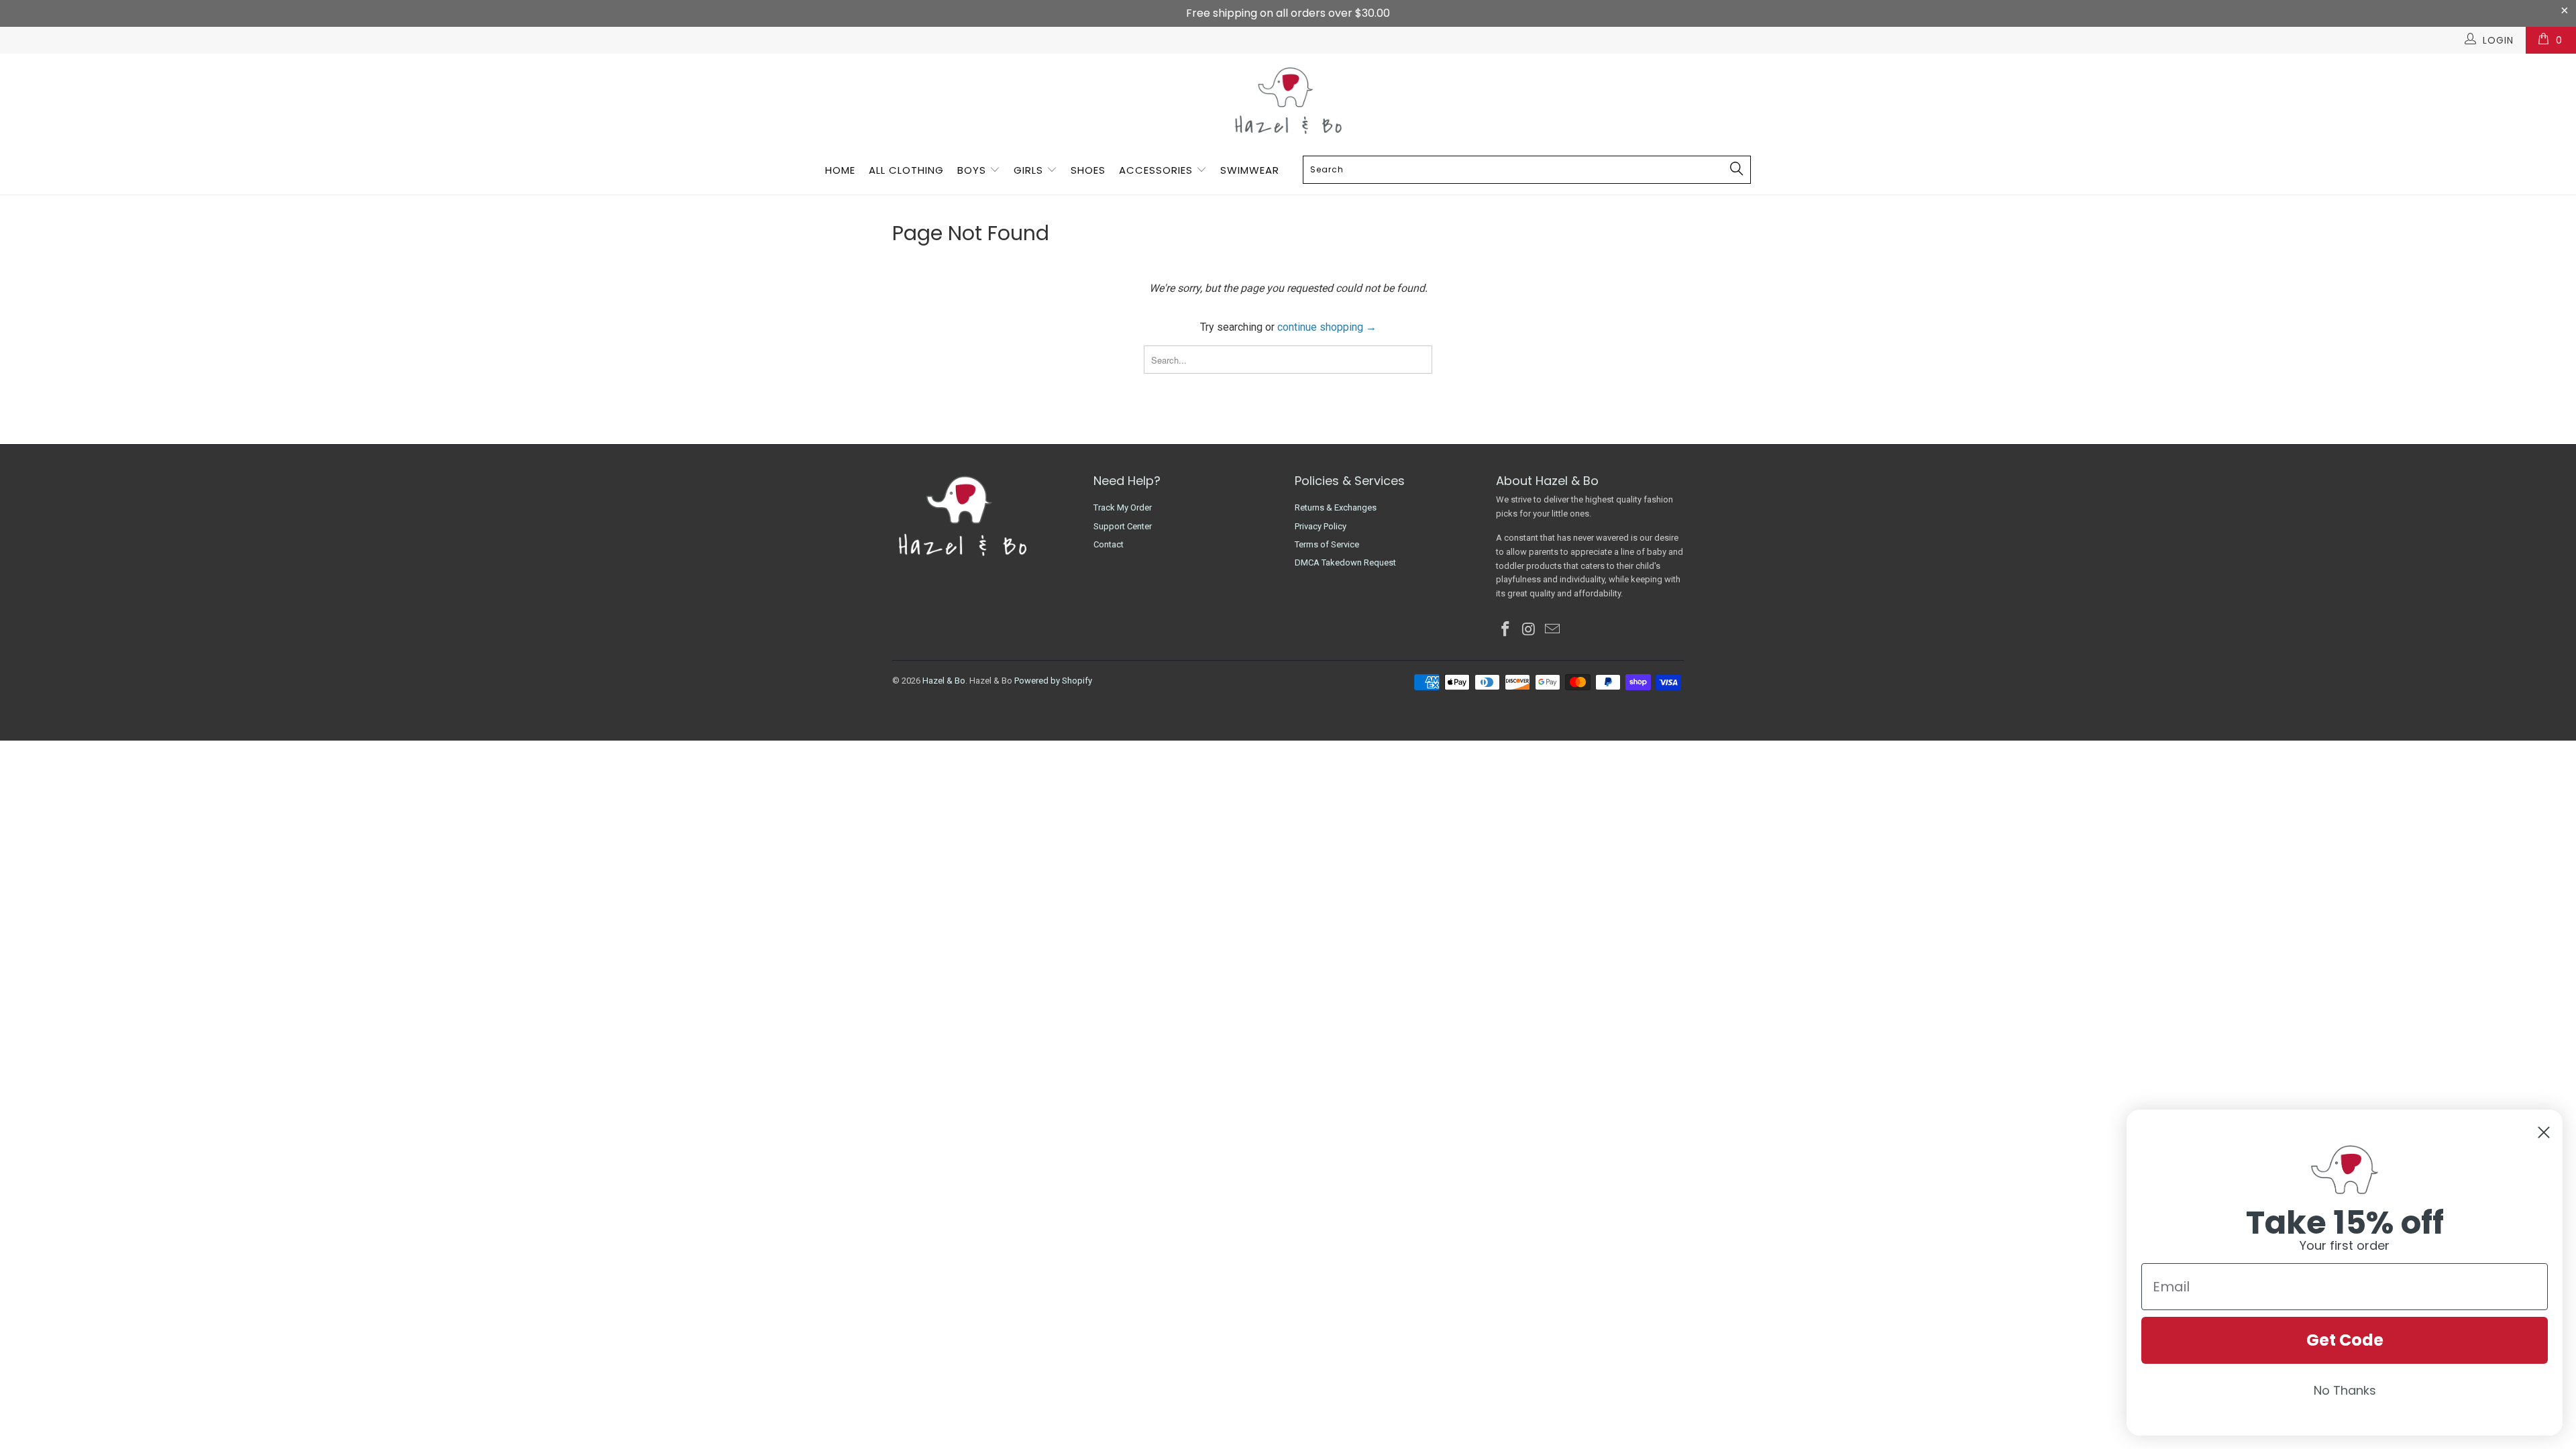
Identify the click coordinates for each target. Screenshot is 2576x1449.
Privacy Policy (1321, 526)
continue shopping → (1327, 327)
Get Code (2345, 1340)
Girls (1028, 170)
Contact (1109, 544)
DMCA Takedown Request (1345, 562)
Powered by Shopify (1053, 681)
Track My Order (1123, 507)
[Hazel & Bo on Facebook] (1506, 630)
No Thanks (2345, 1390)
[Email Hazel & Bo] (1552, 630)
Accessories (1158, 170)
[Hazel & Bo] (1288, 100)
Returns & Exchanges (1336, 507)
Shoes (1088, 170)
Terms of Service (1327, 544)
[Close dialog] (2544, 1132)
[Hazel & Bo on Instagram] (1529, 630)
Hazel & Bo (944, 681)
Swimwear (1250, 170)
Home (840, 170)
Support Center (1123, 526)
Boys (972, 170)
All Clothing (906, 170)
